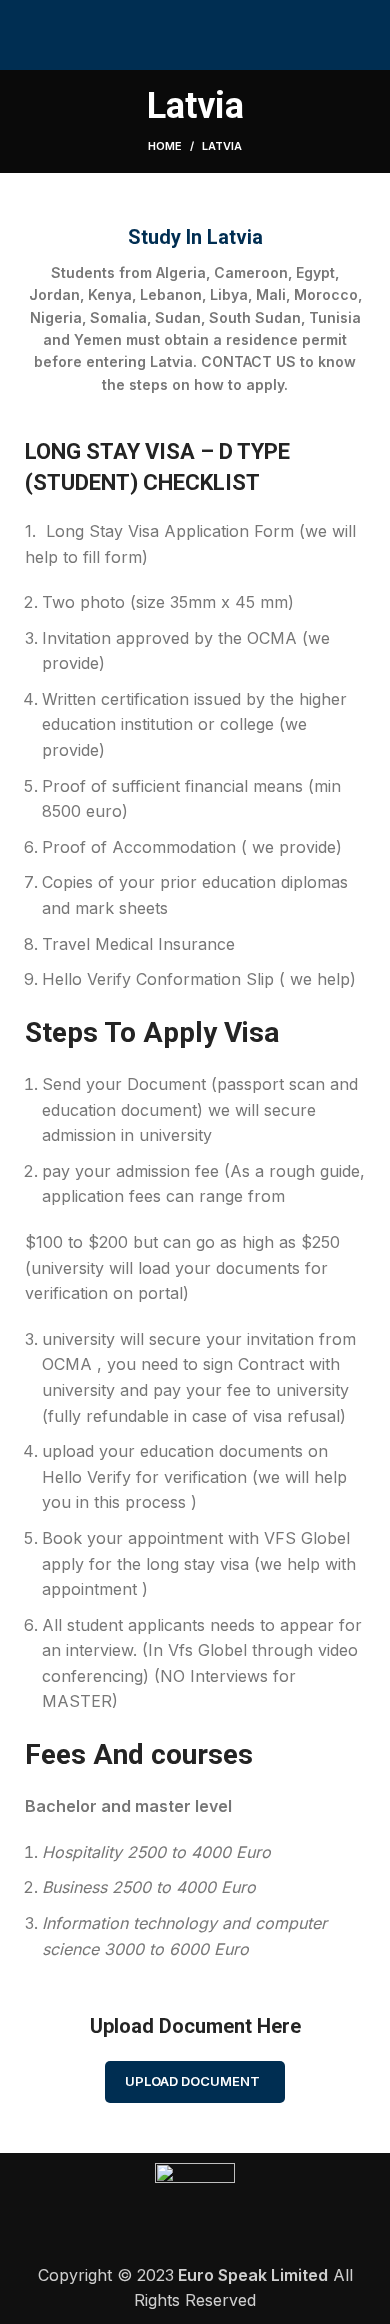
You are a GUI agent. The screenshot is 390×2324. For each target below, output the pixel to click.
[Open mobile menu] (367, 35)
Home (165, 146)
